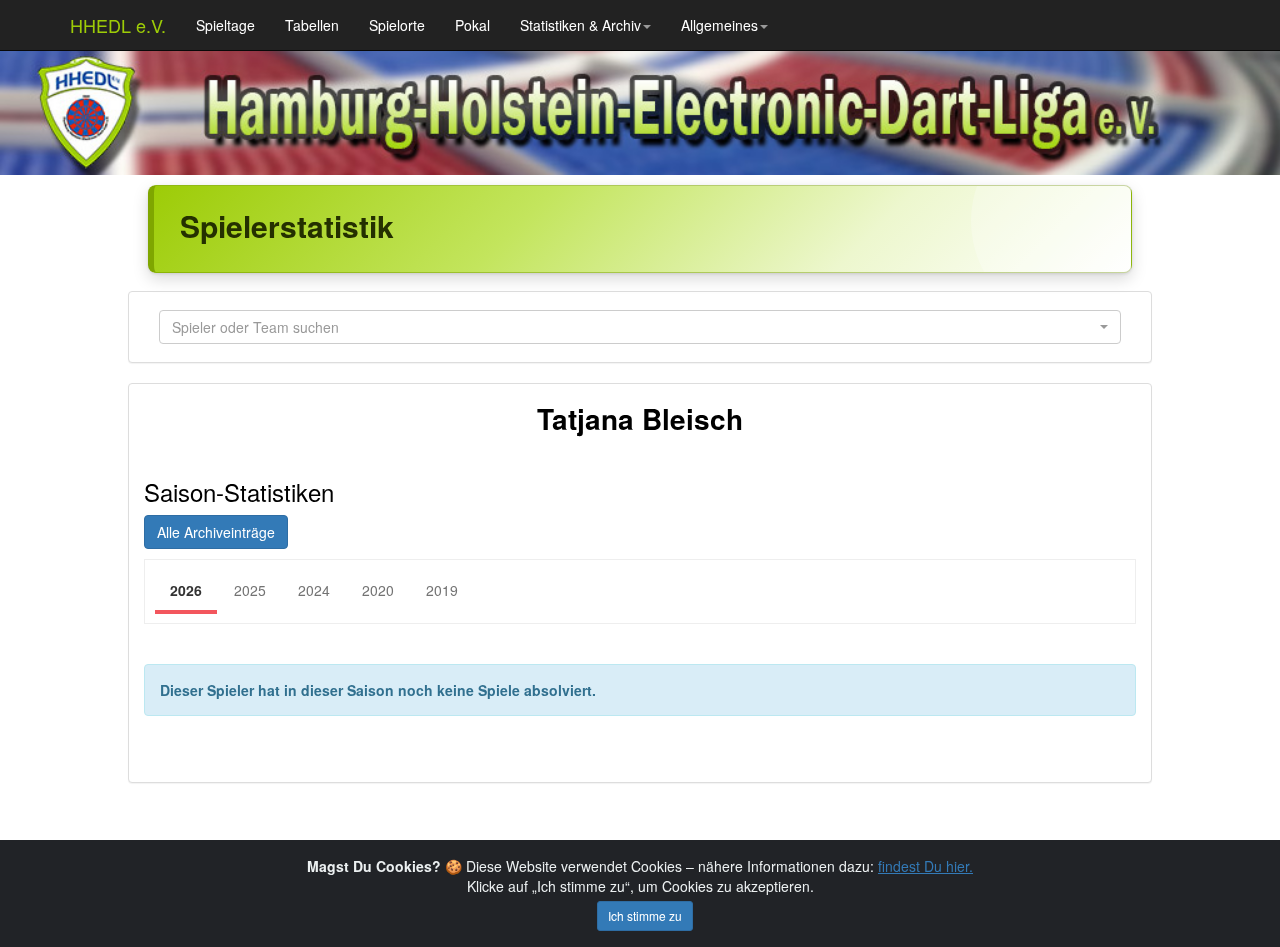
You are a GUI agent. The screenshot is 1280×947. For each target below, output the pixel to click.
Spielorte (397, 25)
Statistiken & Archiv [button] (580, 25)
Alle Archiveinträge (216, 532)
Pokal (472, 25)
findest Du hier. (925, 866)
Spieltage (225, 25)
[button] (640, 327)
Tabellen (312, 25)
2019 (442, 590)
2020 (378, 590)
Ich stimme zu (645, 915)
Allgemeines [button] (719, 25)
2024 (314, 590)
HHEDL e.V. (118, 25)
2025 (250, 590)
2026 (186, 590)
